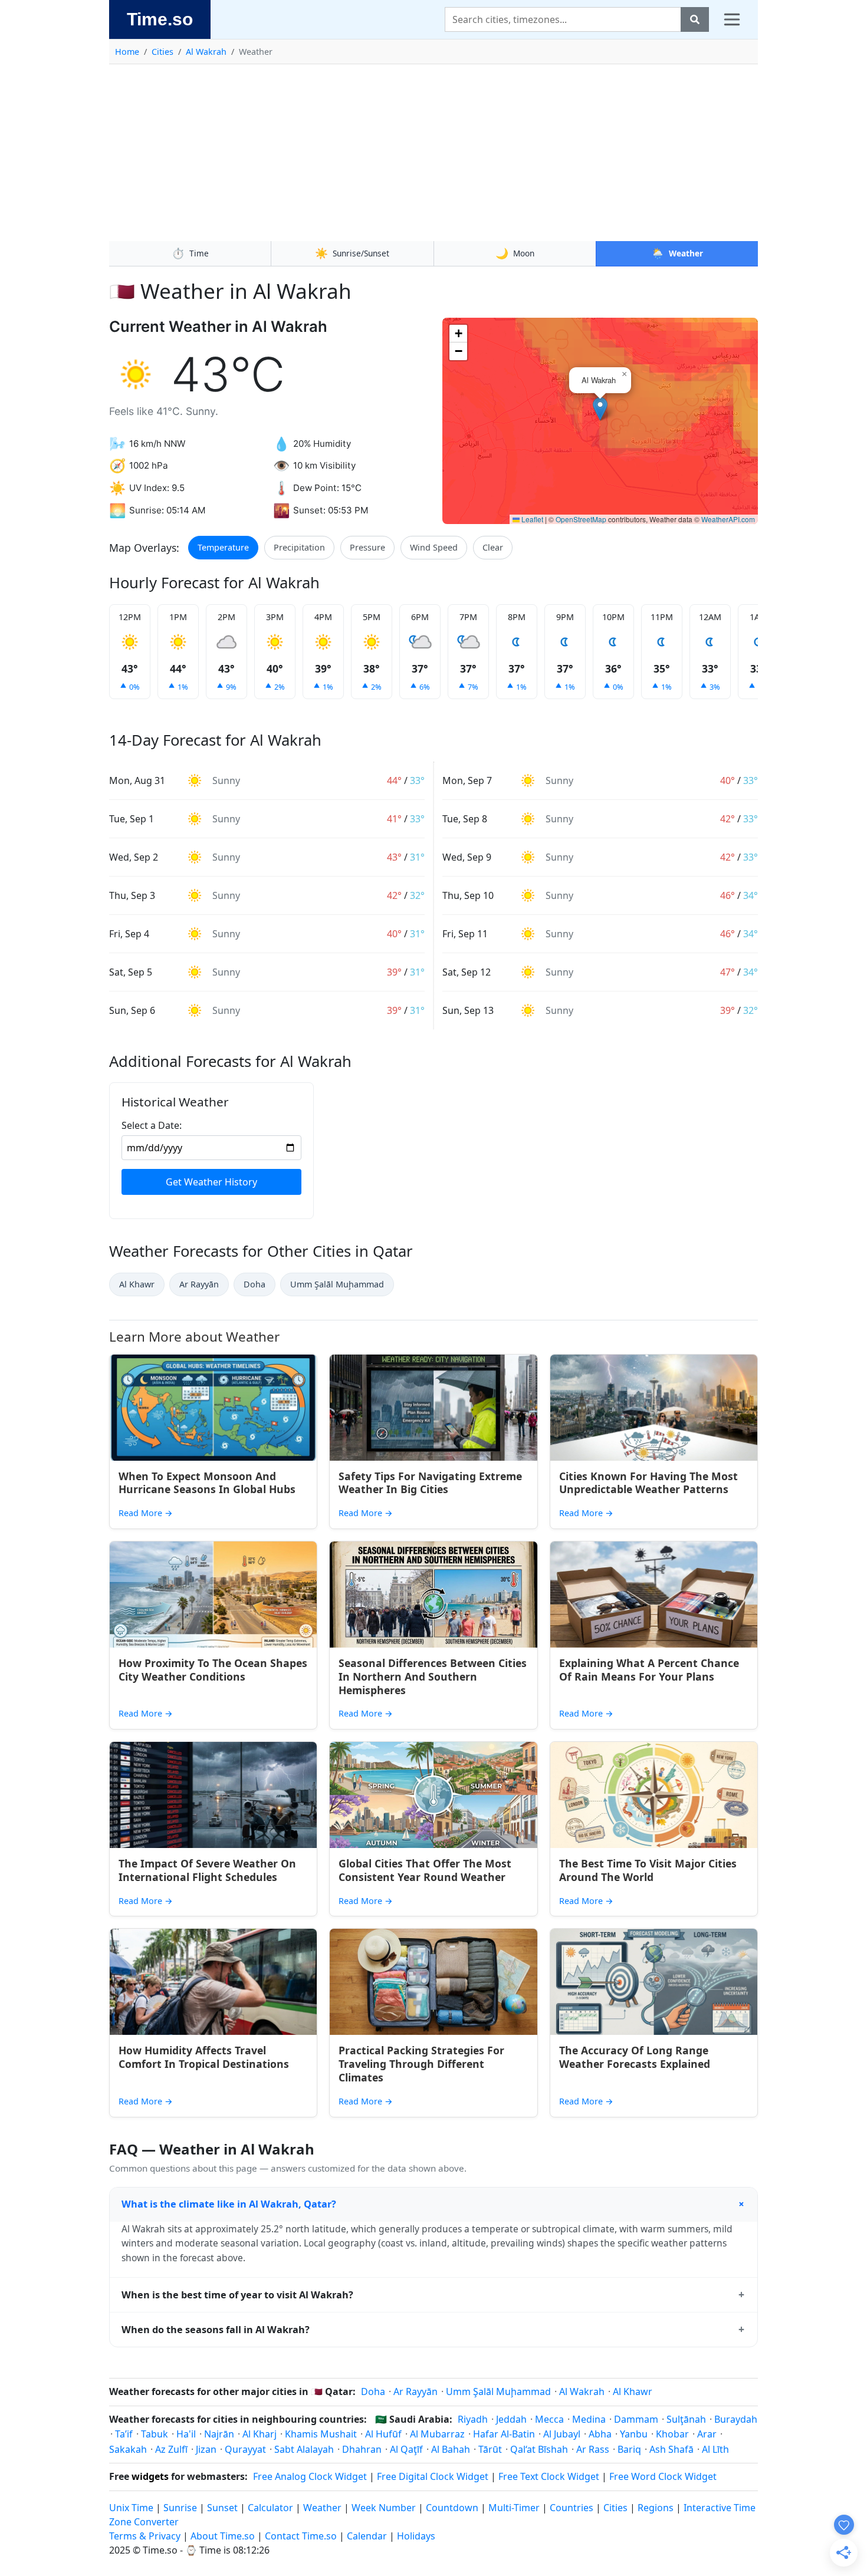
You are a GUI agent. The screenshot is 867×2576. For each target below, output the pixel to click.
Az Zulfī (171, 2449)
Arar (707, 2434)
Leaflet (531, 519)
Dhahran (362, 2449)
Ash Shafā (671, 2449)
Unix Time (131, 2508)
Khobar (672, 2434)
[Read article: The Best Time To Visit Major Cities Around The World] (654, 1795)
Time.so (160, 19)
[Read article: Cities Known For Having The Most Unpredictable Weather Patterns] (654, 1408)
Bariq (629, 2449)
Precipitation (299, 547)
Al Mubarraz (437, 2434)
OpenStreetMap (581, 519)
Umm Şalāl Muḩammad (337, 1284)
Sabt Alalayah (304, 2449)
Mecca (549, 2419)
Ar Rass (593, 2449)
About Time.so (223, 2536)
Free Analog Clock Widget (310, 2476)
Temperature (223, 547)
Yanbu (634, 2434)
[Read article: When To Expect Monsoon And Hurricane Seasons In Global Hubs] (213, 1408)
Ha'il (186, 2434)
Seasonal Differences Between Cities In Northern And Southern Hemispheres (433, 1676)
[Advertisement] (433, 153)
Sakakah (128, 2449)
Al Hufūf (383, 2434)
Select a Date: (152, 1125)
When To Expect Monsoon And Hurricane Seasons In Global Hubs (207, 1483)
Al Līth (715, 2449)
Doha (254, 1284)
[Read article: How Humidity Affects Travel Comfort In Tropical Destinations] (213, 1982)
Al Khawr (137, 1284)
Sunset (222, 2508)
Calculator (270, 2508)
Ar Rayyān (199, 1284)
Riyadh (473, 2419)
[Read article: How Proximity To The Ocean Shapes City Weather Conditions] (213, 1595)
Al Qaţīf (406, 2449)
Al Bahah (451, 2449)
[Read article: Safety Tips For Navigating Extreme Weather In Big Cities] (433, 1408)
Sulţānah (686, 2419)
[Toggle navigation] (732, 19)
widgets (150, 2476)
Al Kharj (260, 2434)
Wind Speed (434, 547)
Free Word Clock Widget (663, 2476)
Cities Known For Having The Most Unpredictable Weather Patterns (648, 1483)
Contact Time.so (301, 2536)
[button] (600, 409)
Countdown (452, 2508)
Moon (515, 253)
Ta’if (124, 2434)
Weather (677, 253)
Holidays (416, 2536)
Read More (146, 1513)
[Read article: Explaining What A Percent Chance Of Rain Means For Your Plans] (654, 1595)
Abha (600, 2434)
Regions (656, 2508)
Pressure (367, 547)
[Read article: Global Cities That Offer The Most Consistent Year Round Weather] (433, 1795)
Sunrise (180, 2508)
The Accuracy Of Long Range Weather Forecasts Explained (635, 2057)
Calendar (367, 2536)
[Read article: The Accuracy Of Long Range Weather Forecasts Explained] (654, 1982)
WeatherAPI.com (728, 519)
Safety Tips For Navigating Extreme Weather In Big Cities (430, 1483)
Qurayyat (245, 2449)
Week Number (384, 2508)
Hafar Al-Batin (504, 2434)
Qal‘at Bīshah (539, 2449)
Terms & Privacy (145, 2536)
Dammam (636, 2419)
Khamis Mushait (321, 2434)
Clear (493, 547)
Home (127, 52)
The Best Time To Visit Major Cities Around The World (648, 1870)
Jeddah (511, 2419)
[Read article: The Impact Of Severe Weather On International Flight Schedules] (213, 1795)
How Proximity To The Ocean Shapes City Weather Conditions (213, 1670)
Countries (572, 2508)
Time (190, 253)
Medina (589, 2419)
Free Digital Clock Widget (433, 2476)
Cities (162, 52)
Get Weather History (211, 1182)
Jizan (206, 2449)
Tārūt (490, 2449)
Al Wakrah (206, 52)
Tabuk (155, 2434)
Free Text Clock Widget (549, 2476)
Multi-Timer (514, 2508)
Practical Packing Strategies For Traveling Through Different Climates (421, 2064)
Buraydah (736, 2419)
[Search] (695, 19)
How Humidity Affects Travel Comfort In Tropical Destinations (204, 2057)
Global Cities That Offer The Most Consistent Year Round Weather (425, 1870)
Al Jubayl (562, 2434)
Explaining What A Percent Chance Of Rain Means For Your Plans (649, 1670)
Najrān (219, 2434)
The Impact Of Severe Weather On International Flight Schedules (207, 1870)
